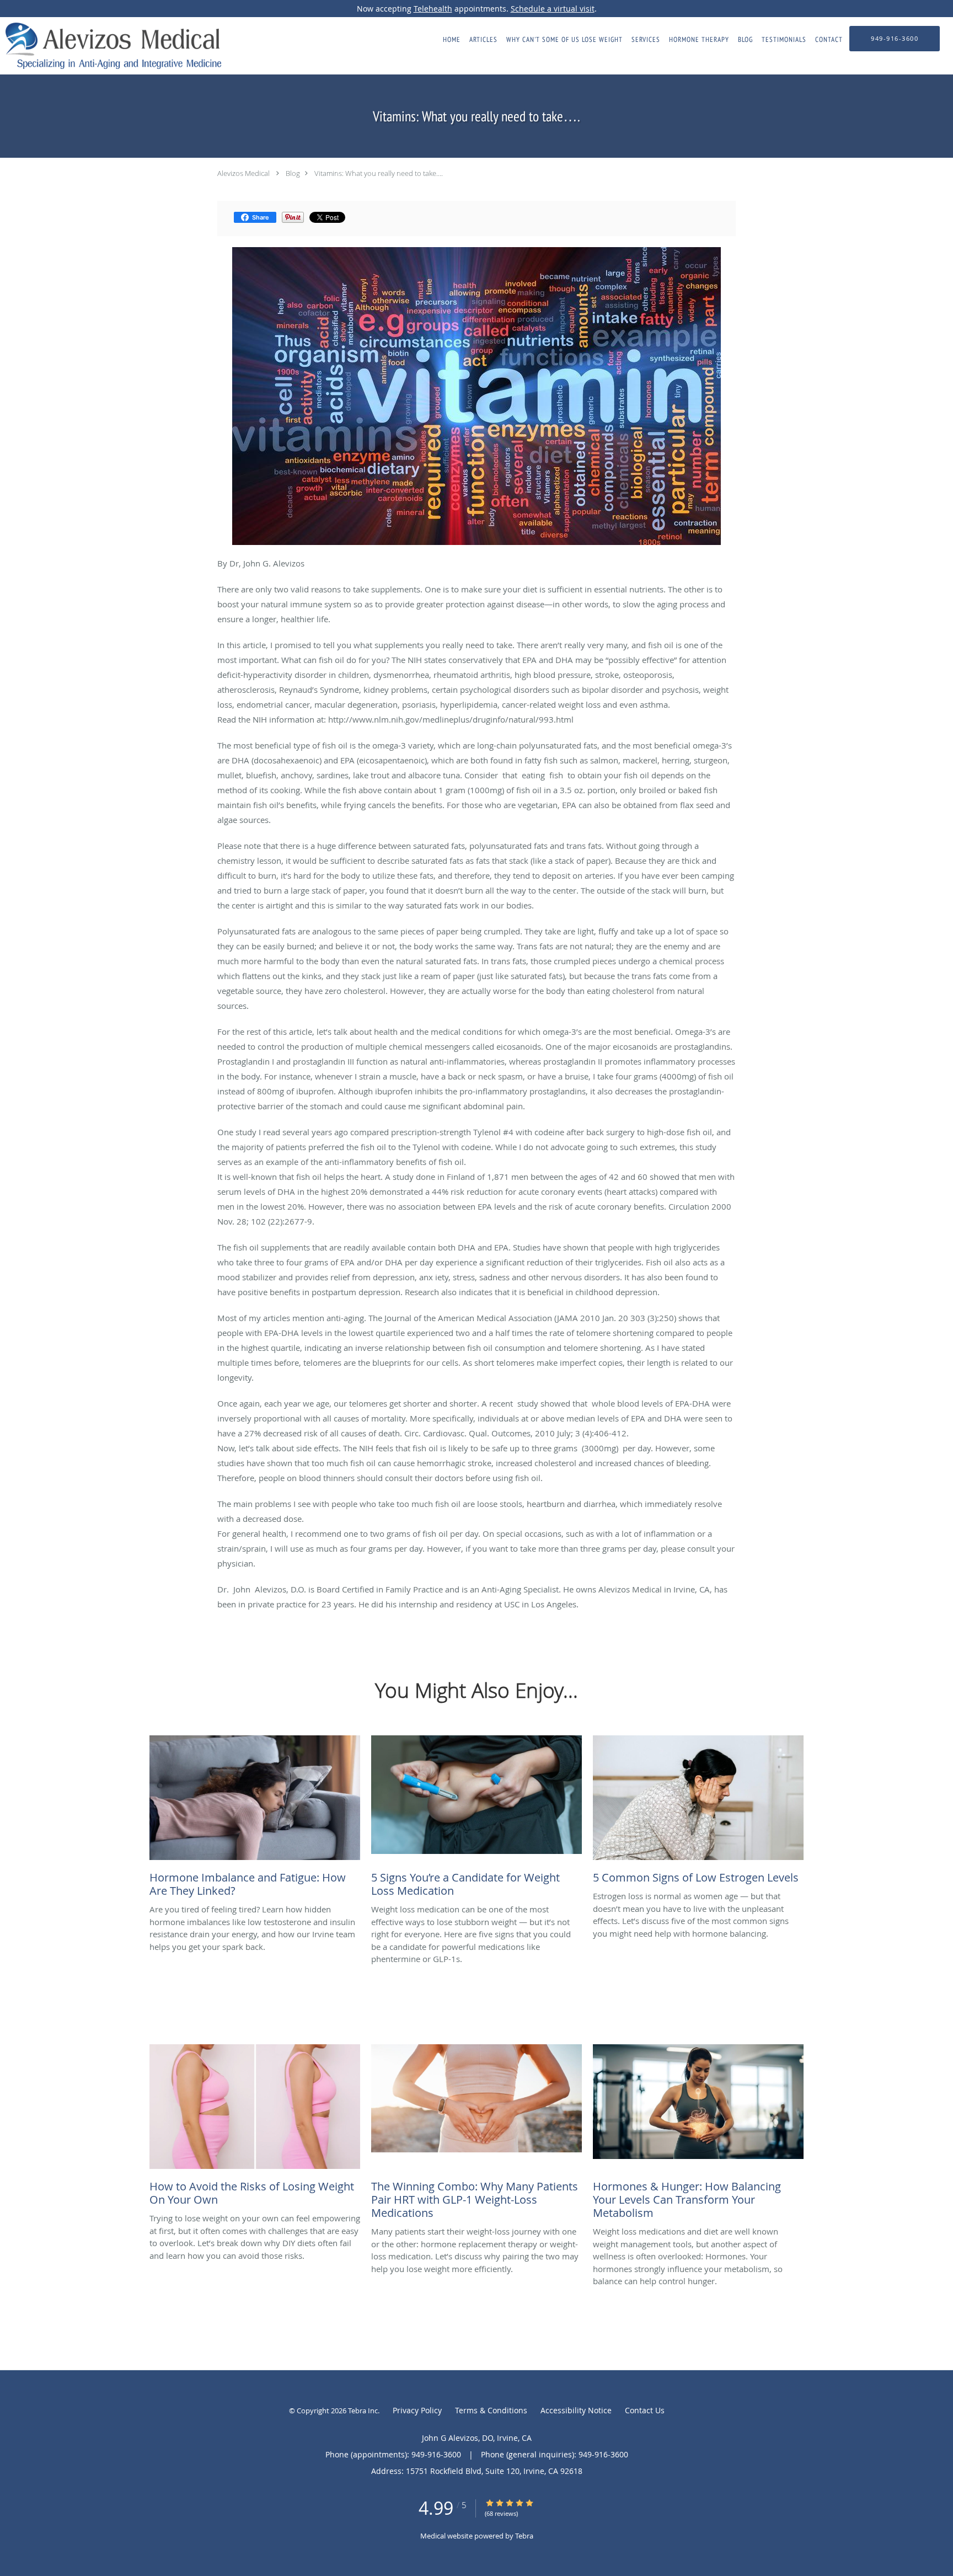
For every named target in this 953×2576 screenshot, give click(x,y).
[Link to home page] (111, 46)
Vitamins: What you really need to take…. (379, 173)
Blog (293, 173)
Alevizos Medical (243, 173)
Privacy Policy (417, 2410)
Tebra (524, 2536)
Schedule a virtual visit (553, 9)
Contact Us (645, 2410)
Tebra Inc (363, 2411)
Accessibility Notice (576, 2410)
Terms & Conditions (491, 2410)
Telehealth (433, 9)
